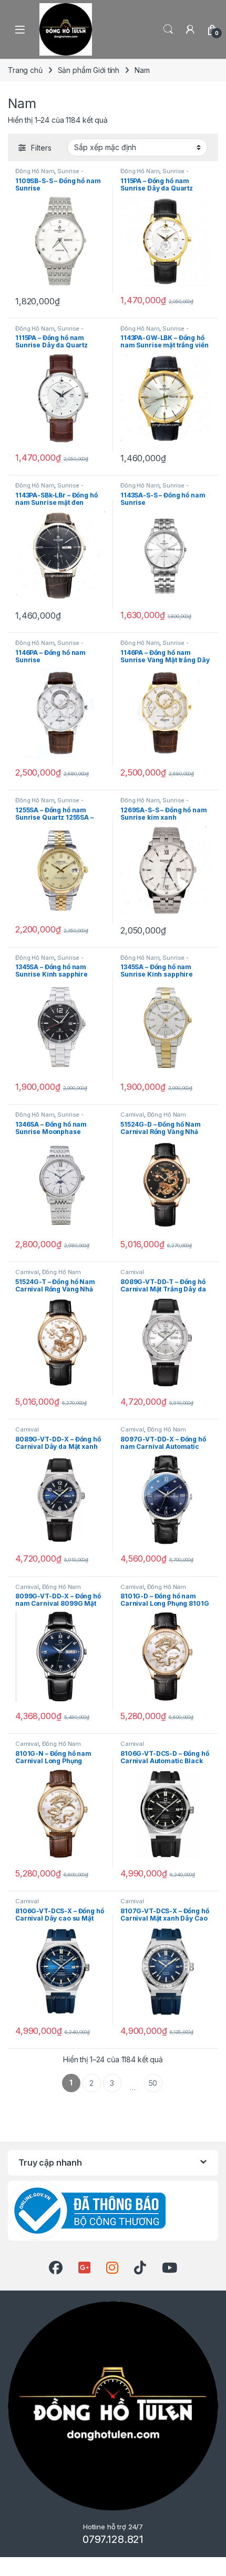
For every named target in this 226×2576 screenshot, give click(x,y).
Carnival (132, 1115)
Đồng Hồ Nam (35, 171)
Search (168, 29)
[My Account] (190, 29)
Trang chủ (25, 70)
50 (153, 2083)
